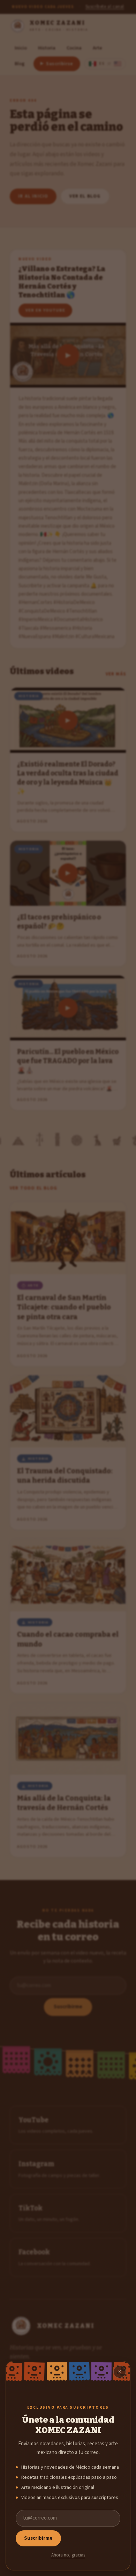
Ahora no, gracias (68, 2555)
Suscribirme (38, 2538)
